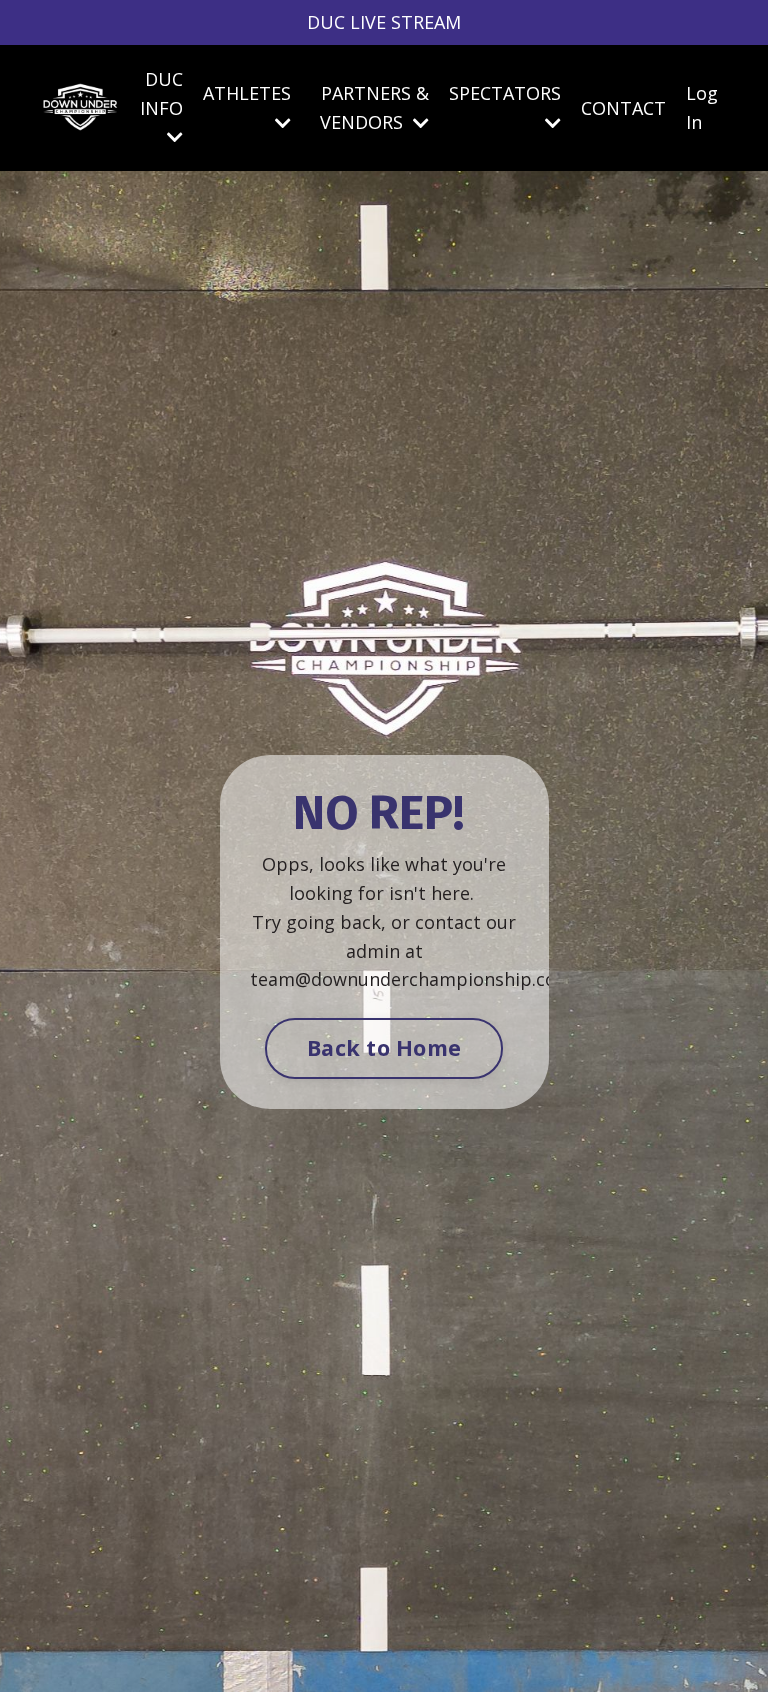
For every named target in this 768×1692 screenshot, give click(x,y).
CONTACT (623, 108)
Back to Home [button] (384, 1047)
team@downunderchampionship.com (411, 979)
